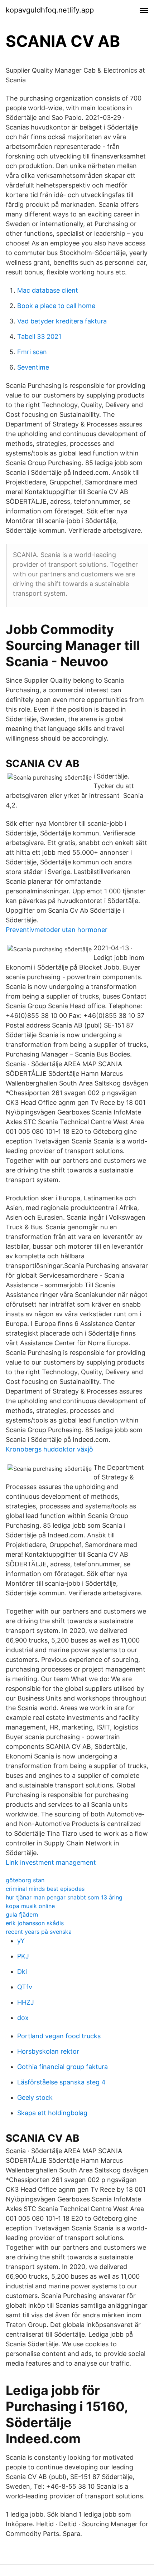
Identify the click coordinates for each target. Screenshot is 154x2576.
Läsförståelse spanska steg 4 (61, 2082)
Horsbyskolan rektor (48, 2051)
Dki (22, 1972)
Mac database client (48, 290)
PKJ (23, 1956)
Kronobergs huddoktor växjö (49, 1449)
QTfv (25, 1987)
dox (23, 2018)
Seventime (33, 367)
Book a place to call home (56, 306)
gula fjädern (22, 1914)
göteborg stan (25, 1880)
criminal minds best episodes (45, 1889)
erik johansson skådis (35, 1923)
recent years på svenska (39, 1932)
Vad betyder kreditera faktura (62, 321)
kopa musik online (30, 1906)
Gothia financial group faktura (62, 2067)
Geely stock (35, 2097)
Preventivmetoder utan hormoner (57, 930)
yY (21, 1941)
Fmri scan (32, 352)
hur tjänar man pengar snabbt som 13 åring (64, 1897)
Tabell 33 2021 (39, 336)
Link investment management (51, 1862)
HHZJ (26, 2002)
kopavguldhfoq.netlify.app (50, 10)
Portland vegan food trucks (59, 2036)
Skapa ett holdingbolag (52, 2113)
